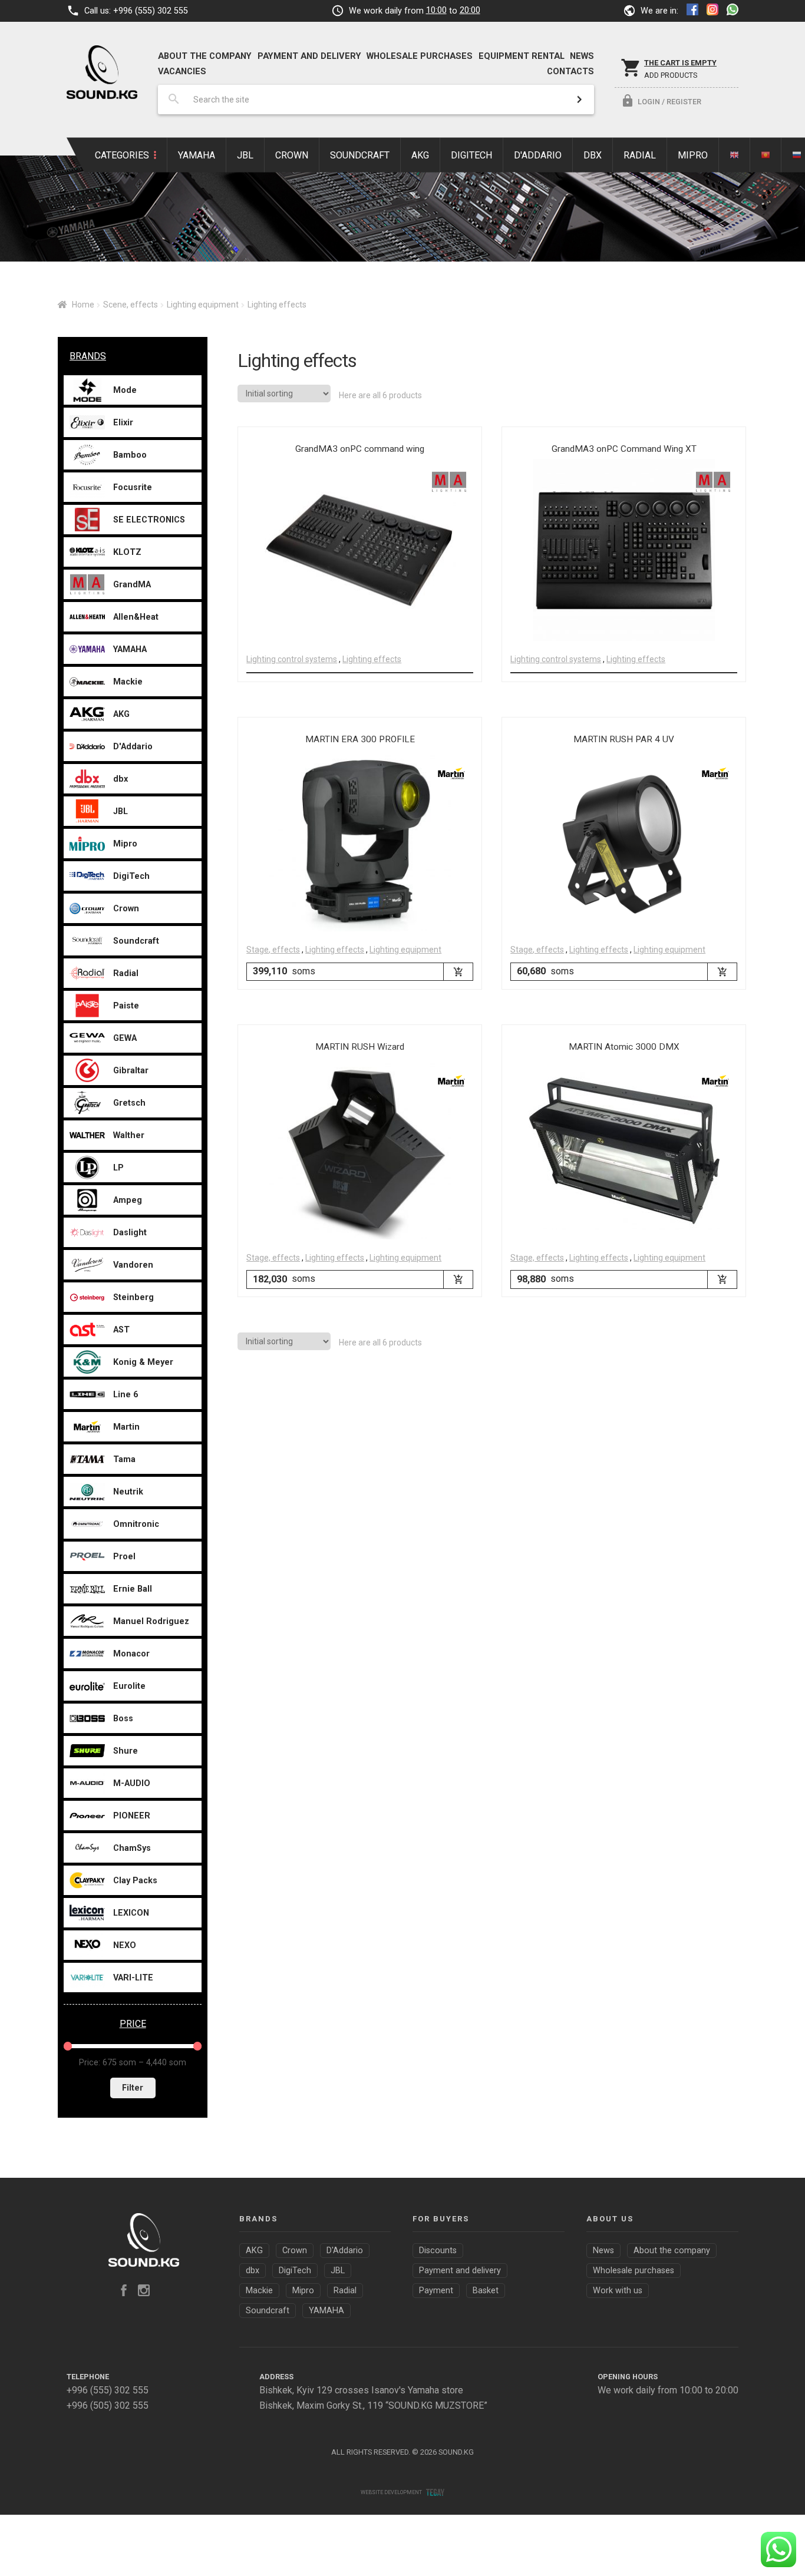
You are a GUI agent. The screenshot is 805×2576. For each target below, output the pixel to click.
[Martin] (451, 773)
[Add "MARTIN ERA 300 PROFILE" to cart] (458, 972)
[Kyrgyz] (766, 155)
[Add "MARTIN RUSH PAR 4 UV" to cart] (722, 972)
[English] (735, 155)
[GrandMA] (449, 482)
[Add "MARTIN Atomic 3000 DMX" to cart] (722, 1279)
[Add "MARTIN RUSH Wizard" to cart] (458, 1279)
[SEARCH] (579, 100)
